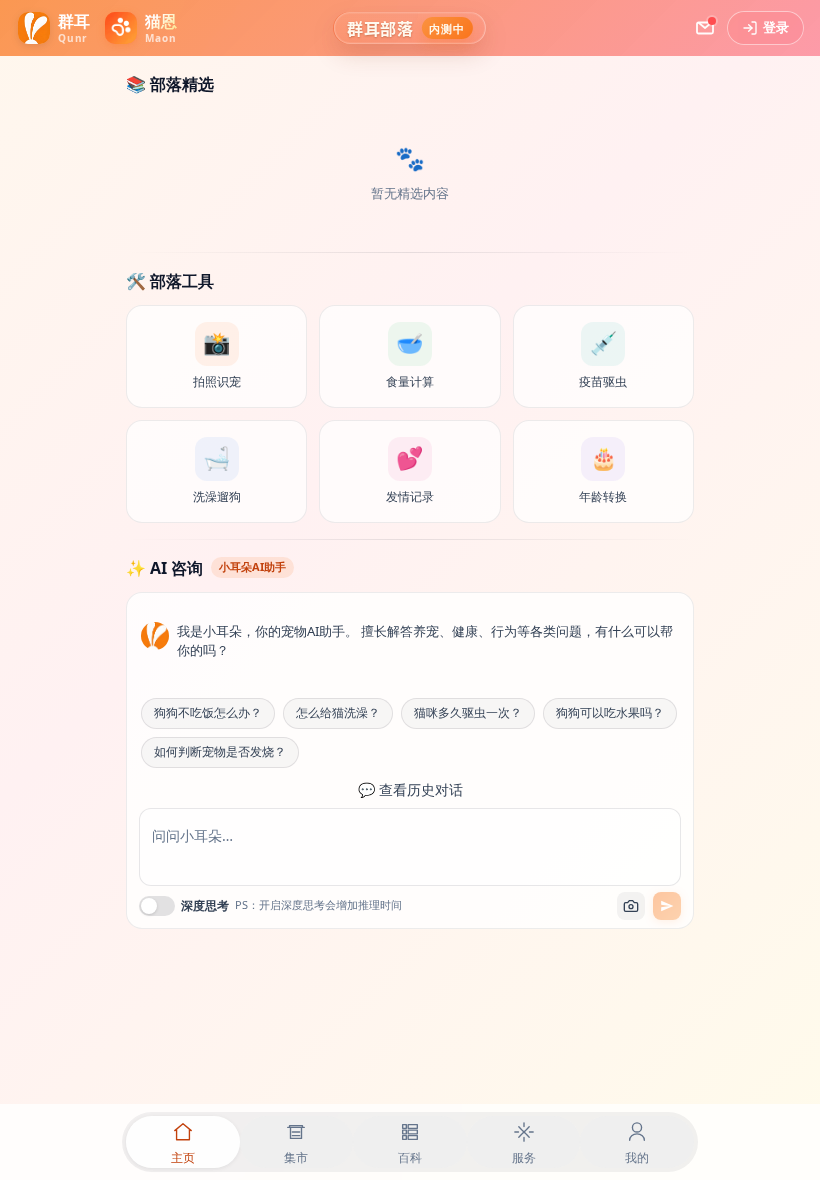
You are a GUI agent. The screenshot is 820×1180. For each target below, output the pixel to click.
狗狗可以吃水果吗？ (610, 713)
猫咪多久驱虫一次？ (468, 713)
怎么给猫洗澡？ (338, 713)
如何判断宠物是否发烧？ (220, 752)
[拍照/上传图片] (631, 906)
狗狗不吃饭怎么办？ (208, 713)
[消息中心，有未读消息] (705, 28)
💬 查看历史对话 (410, 790)
